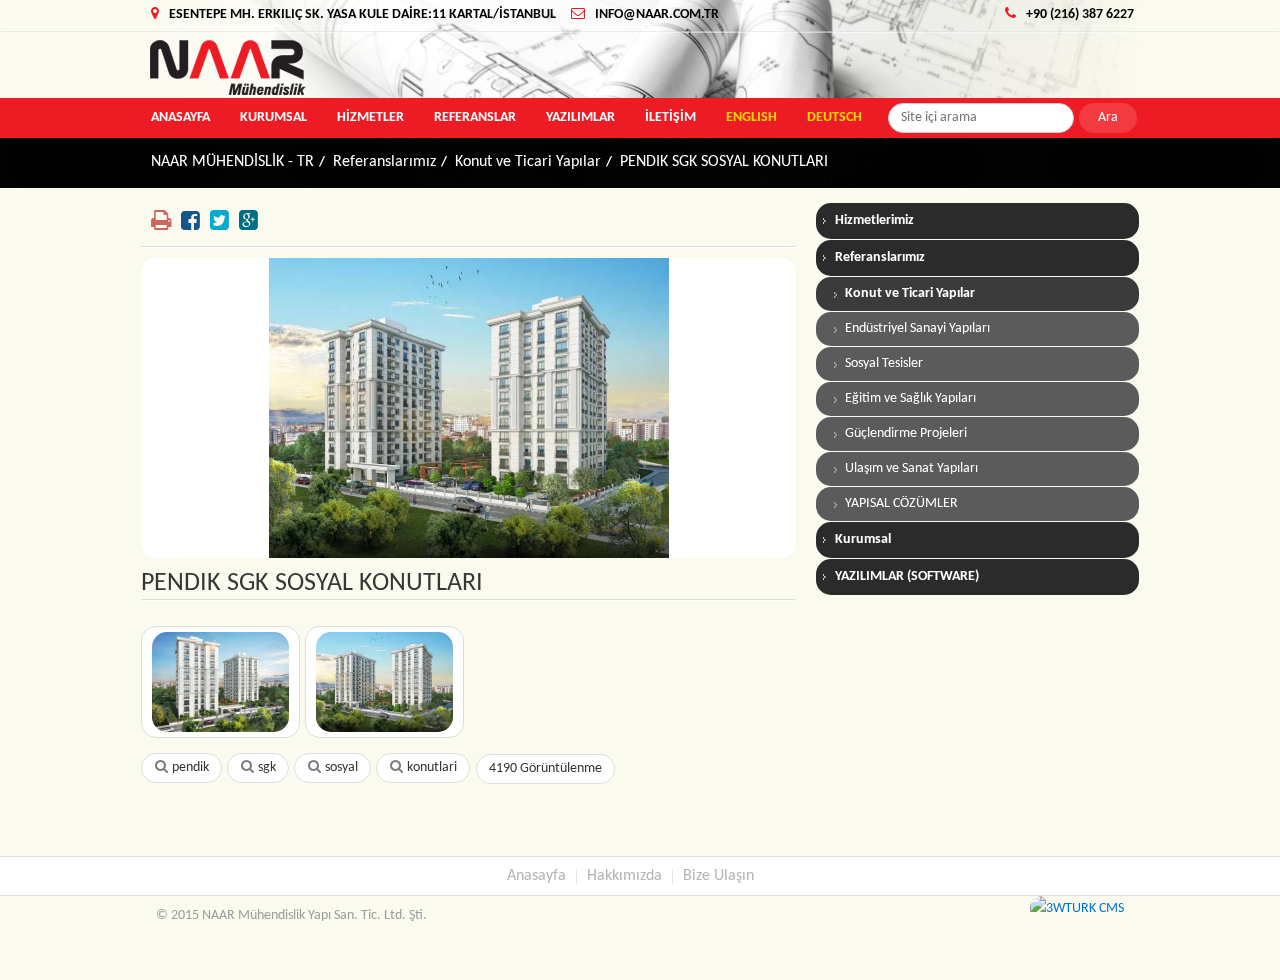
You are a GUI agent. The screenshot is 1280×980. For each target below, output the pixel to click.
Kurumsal (863, 539)
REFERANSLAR (475, 117)
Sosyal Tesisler (884, 363)
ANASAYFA (180, 117)
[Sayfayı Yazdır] (161, 222)
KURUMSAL (273, 117)
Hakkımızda (624, 876)
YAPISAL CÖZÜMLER (901, 503)
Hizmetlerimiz (874, 220)
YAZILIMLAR (580, 117)
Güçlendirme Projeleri (906, 433)
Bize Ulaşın (718, 876)
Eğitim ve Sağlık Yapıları (910, 398)
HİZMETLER (370, 117)
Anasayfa (536, 876)
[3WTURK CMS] (1077, 909)
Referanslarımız (384, 162)
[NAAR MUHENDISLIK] (307, 68)
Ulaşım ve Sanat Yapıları (911, 468)
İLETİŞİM (670, 117)
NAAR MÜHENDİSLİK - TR (232, 162)
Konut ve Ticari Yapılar (528, 162)
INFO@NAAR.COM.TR (657, 14)
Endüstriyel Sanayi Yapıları (917, 328)
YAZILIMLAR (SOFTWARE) (907, 576)
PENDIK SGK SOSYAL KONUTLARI (724, 162)
